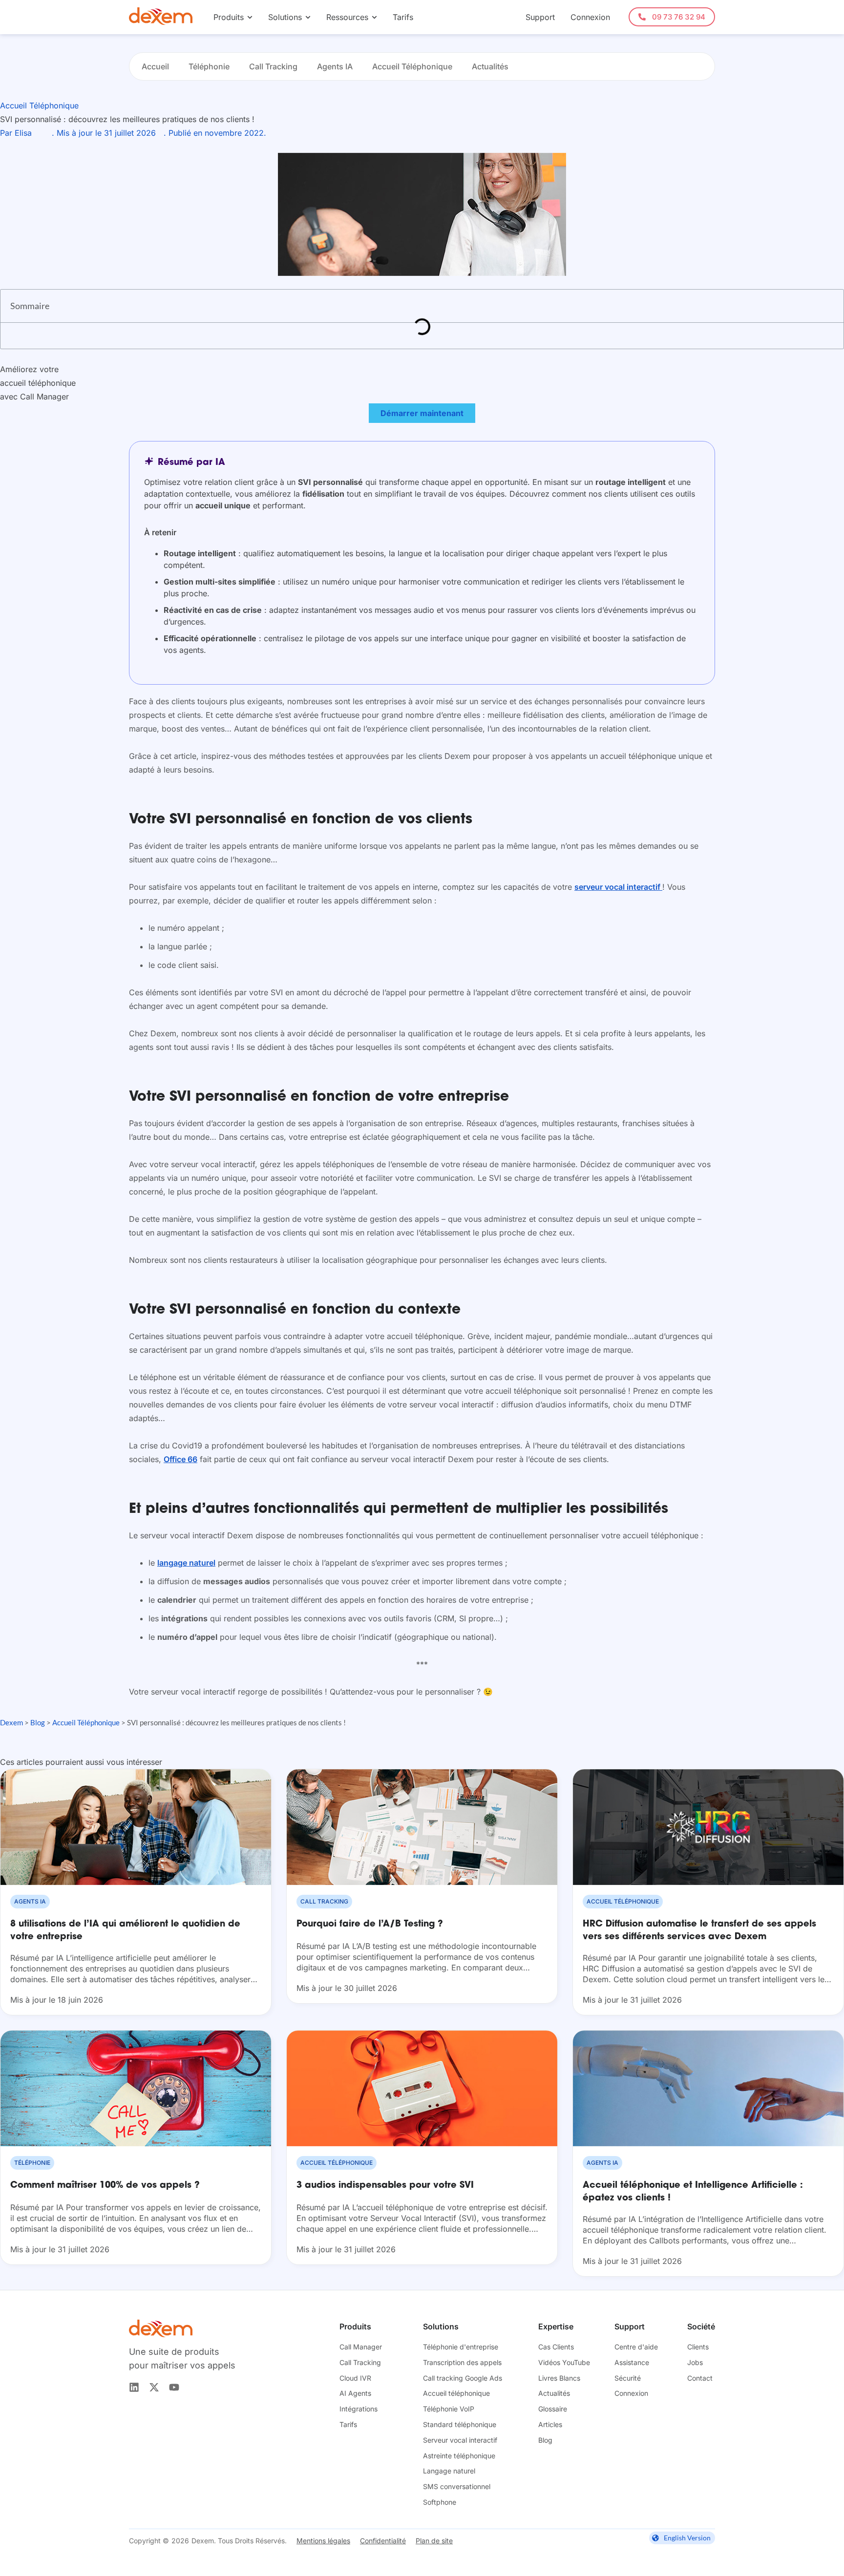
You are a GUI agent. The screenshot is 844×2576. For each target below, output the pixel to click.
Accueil (155, 66)
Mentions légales (323, 2541)
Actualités (490, 66)
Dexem (11, 1722)
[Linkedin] (134, 2387)
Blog (38, 1722)
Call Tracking (273, 66)
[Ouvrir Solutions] (308, 17)
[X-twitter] (154, 2387)
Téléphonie (209, 66)
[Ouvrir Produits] (250, 17)
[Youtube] (174, 2387)
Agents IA (335, 66)
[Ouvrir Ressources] (374, 17)
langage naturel (186, 1563)
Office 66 (180, 1459)
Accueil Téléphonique (412, 66)
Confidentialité (383, 2541)
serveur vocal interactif (618, 887)
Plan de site (434, 2541)
